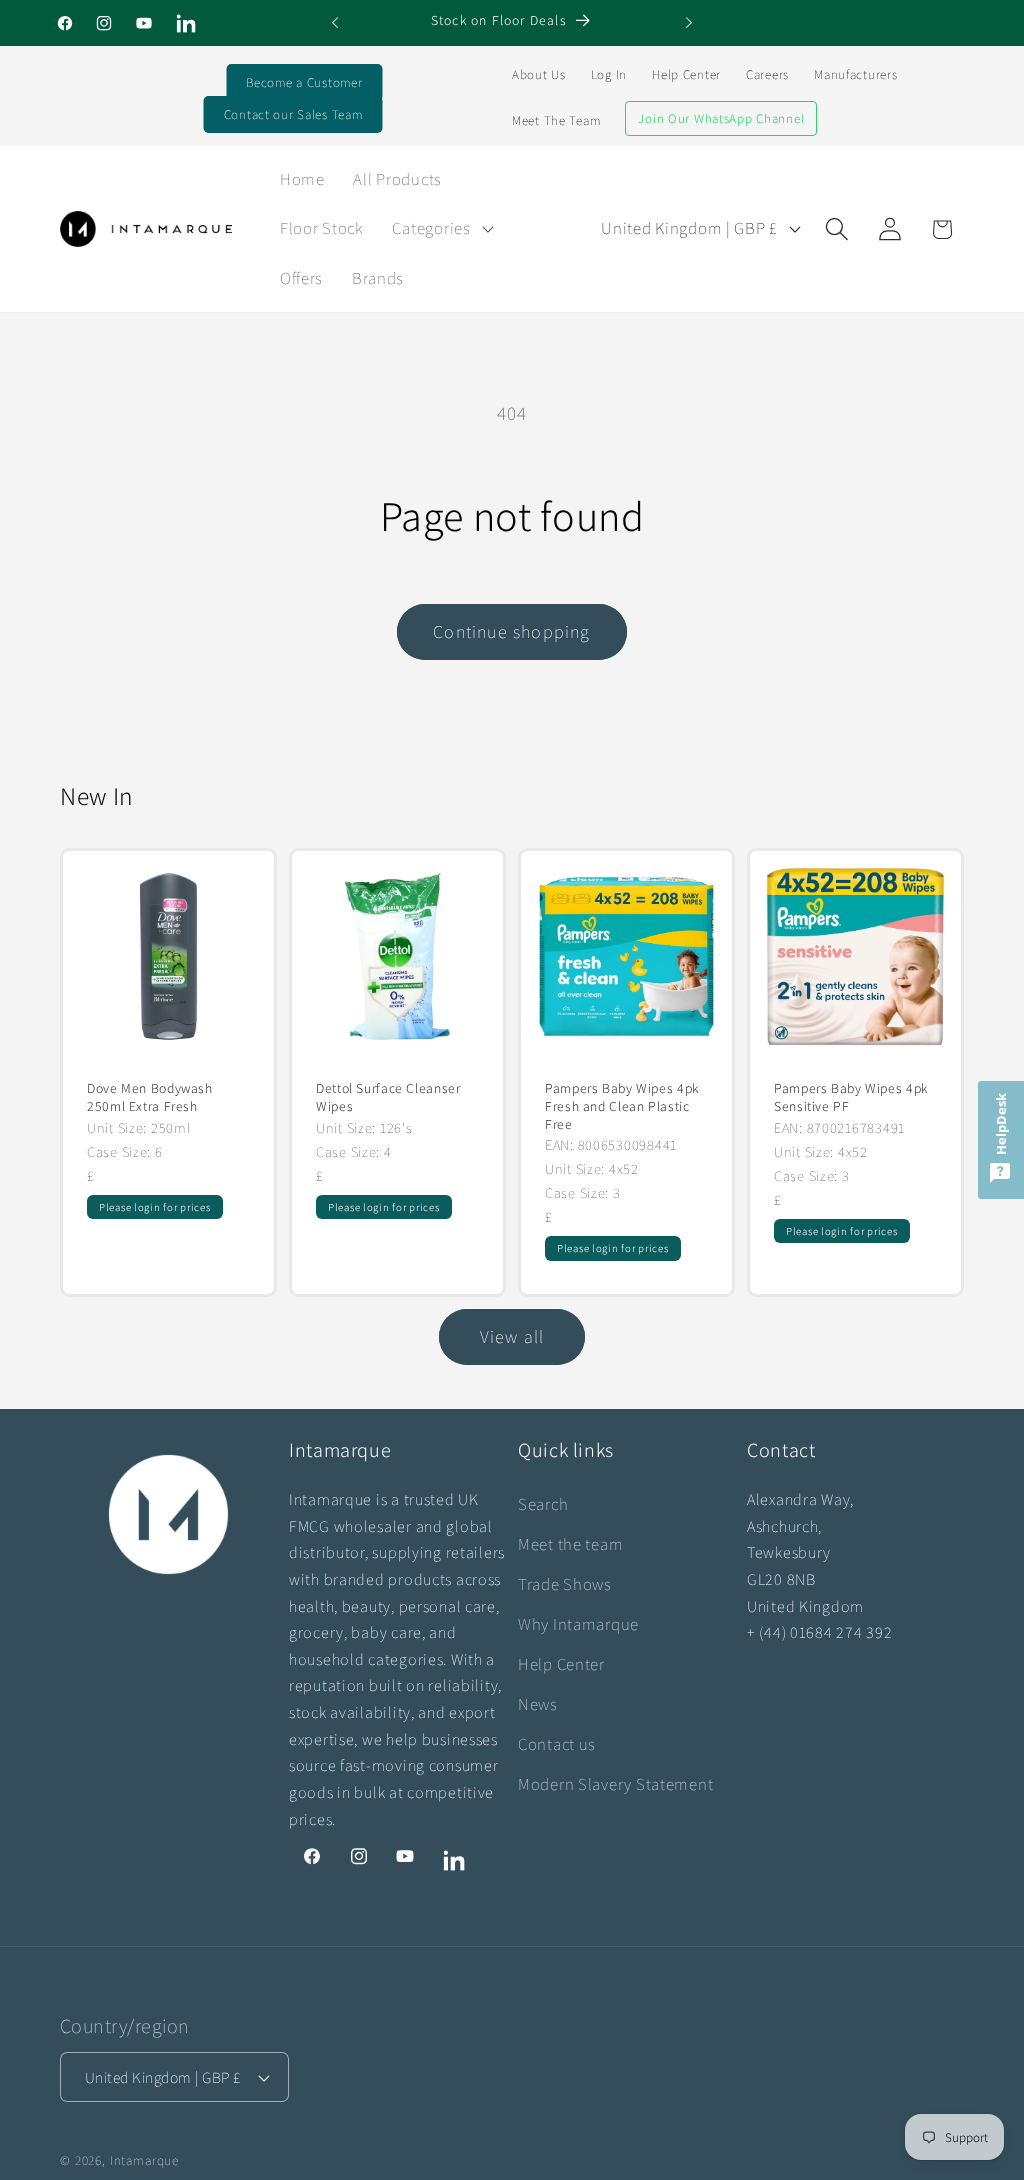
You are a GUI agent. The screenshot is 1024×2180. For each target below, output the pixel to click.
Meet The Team (556, 120)
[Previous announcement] (335, 23)
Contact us (557, 1744)
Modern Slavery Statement (615, 1784)
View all (512, 1336)
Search (543, 1504)
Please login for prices (155, 1207)
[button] (440, 229)
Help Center (686, 74)
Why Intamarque (578, 1624)
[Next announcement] (689, 23)
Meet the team (570, 1544)
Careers (767, 74)
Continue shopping (511, 631)
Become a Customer (304, 82)
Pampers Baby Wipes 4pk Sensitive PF (851, 1097)
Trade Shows (565, 1584)
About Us (539, 74)
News (538, 1704)
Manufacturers (855, 74)
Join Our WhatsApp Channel (721, 118)
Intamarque (144, 2160)
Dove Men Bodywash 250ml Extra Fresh (150, 1097)
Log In (609, 74)
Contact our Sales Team (293, 114)
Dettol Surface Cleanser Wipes (388, 1097)
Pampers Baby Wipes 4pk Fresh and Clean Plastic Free (622, 1106)
